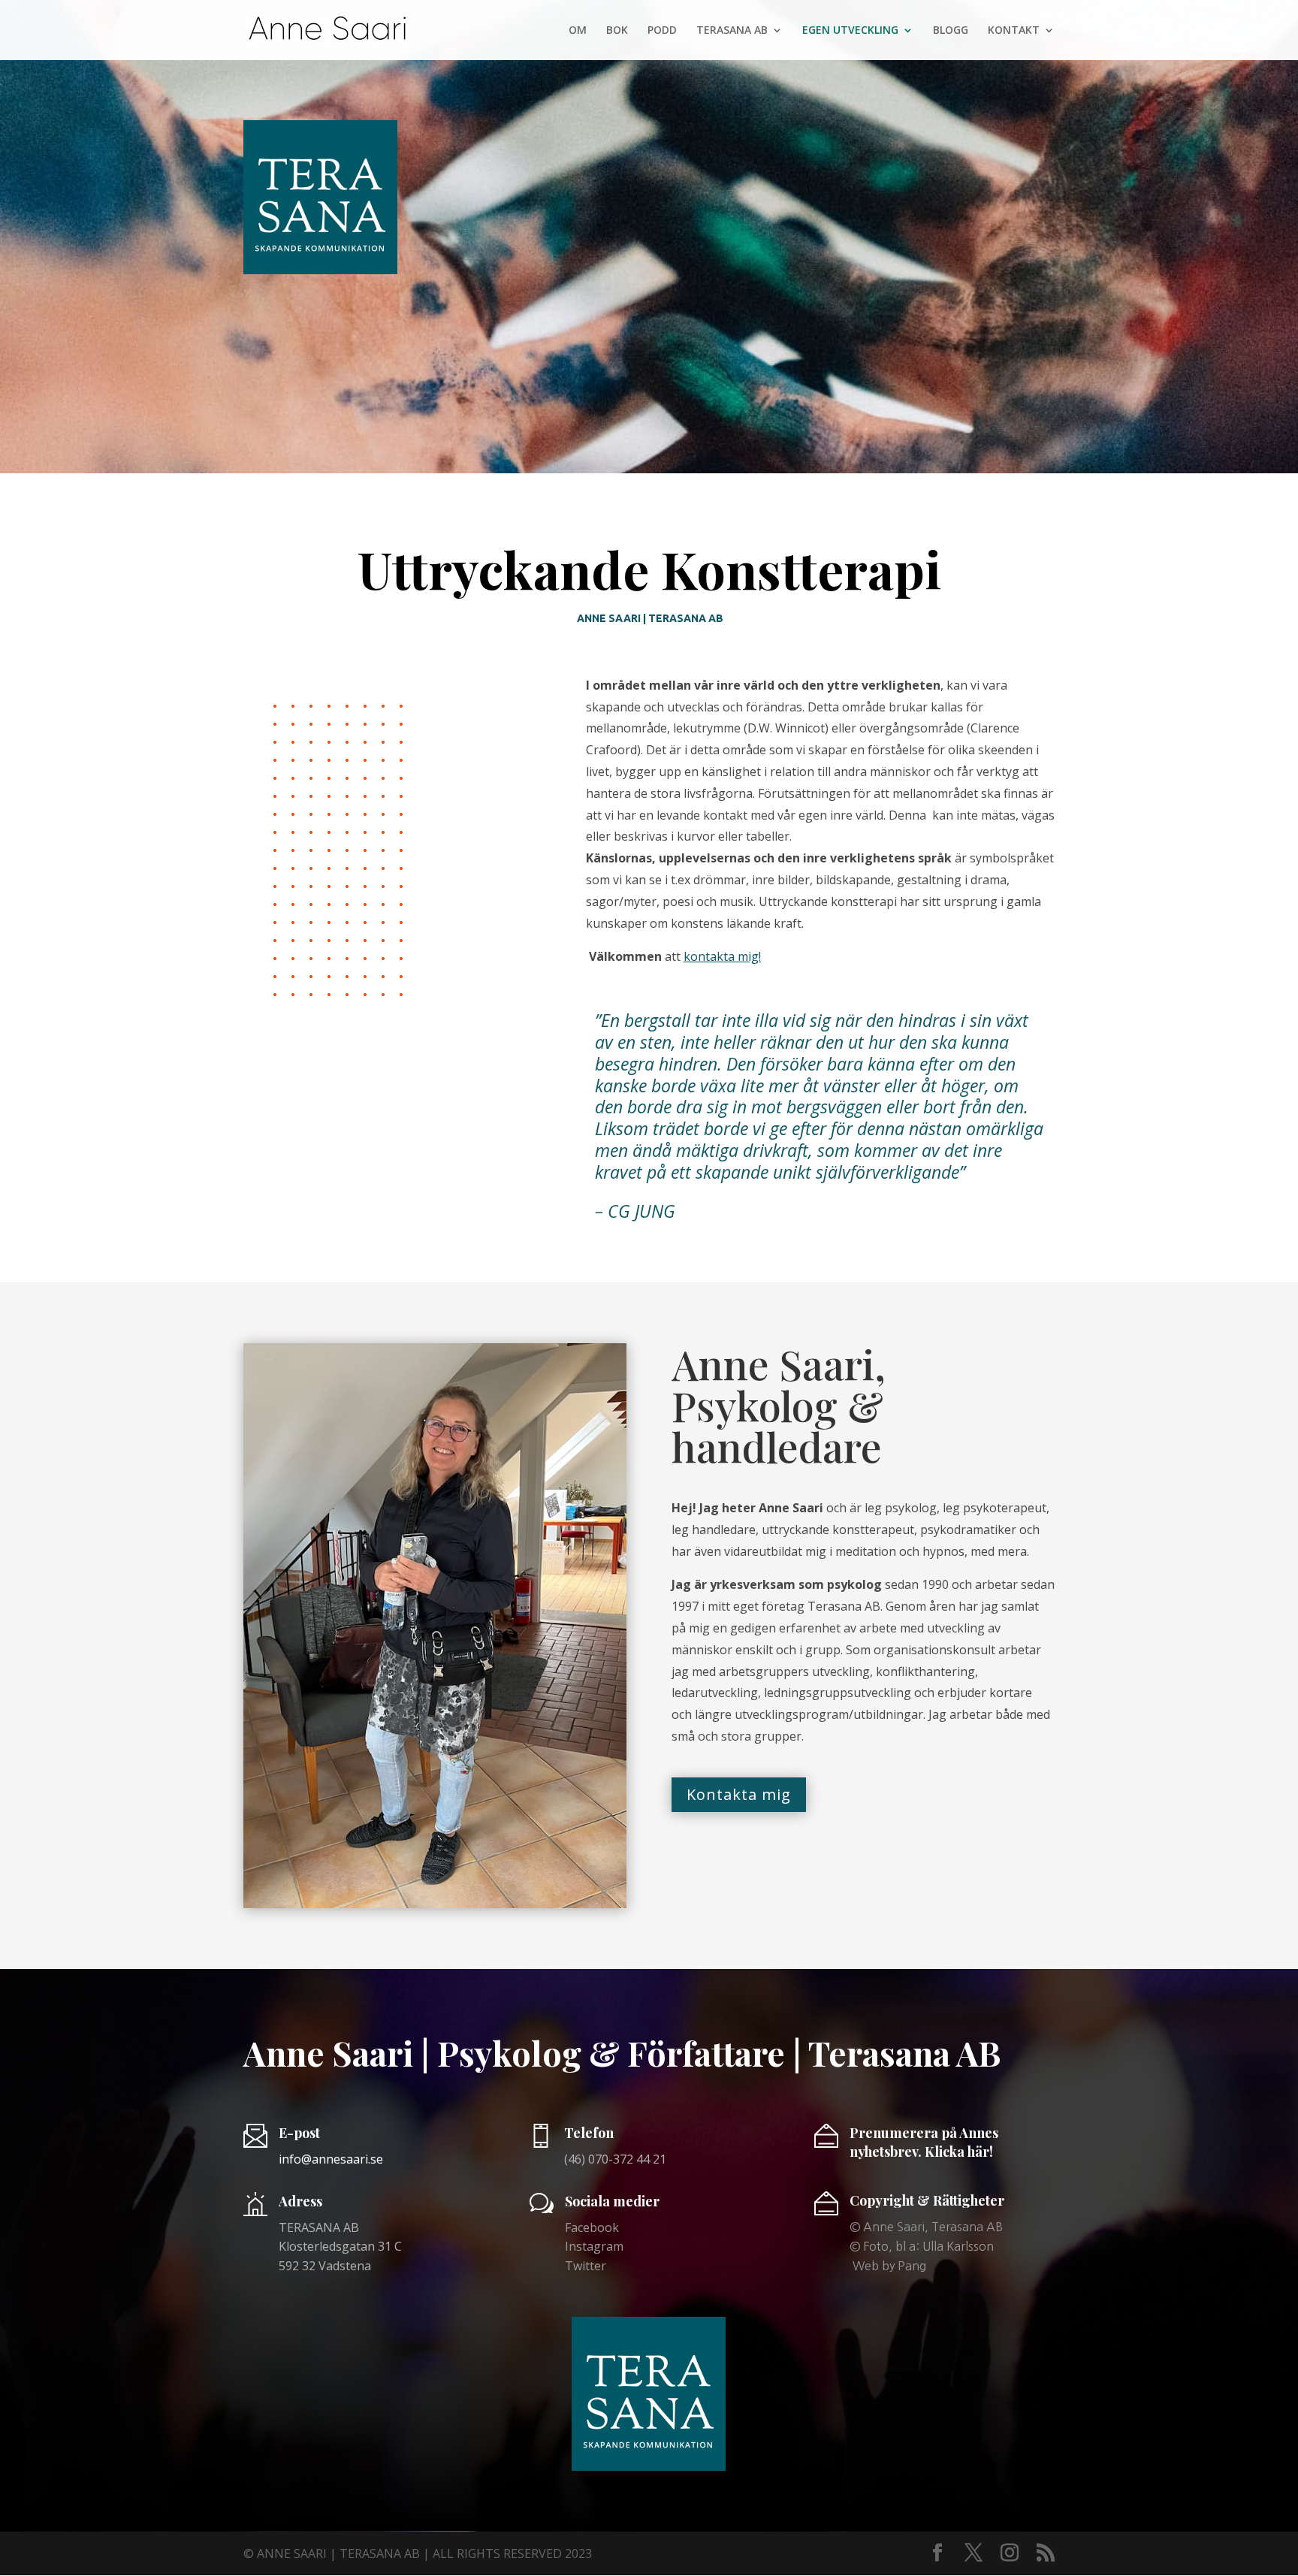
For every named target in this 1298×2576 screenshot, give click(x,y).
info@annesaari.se (331, 2159)
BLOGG (951, 31)
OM (578, 31)
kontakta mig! (722, 956)
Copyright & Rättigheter (927, 2200)
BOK (617, 31)
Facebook (592, 2227)
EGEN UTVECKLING (850, 31)
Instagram (594, 2246)
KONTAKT (1014, 31)
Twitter (586, 2266)
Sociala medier (612, 2201)
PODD (662, 31)
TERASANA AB (732, 31)
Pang (912, 2266)
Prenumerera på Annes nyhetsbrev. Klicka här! (924, 2142)
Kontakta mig (739, 1794)
